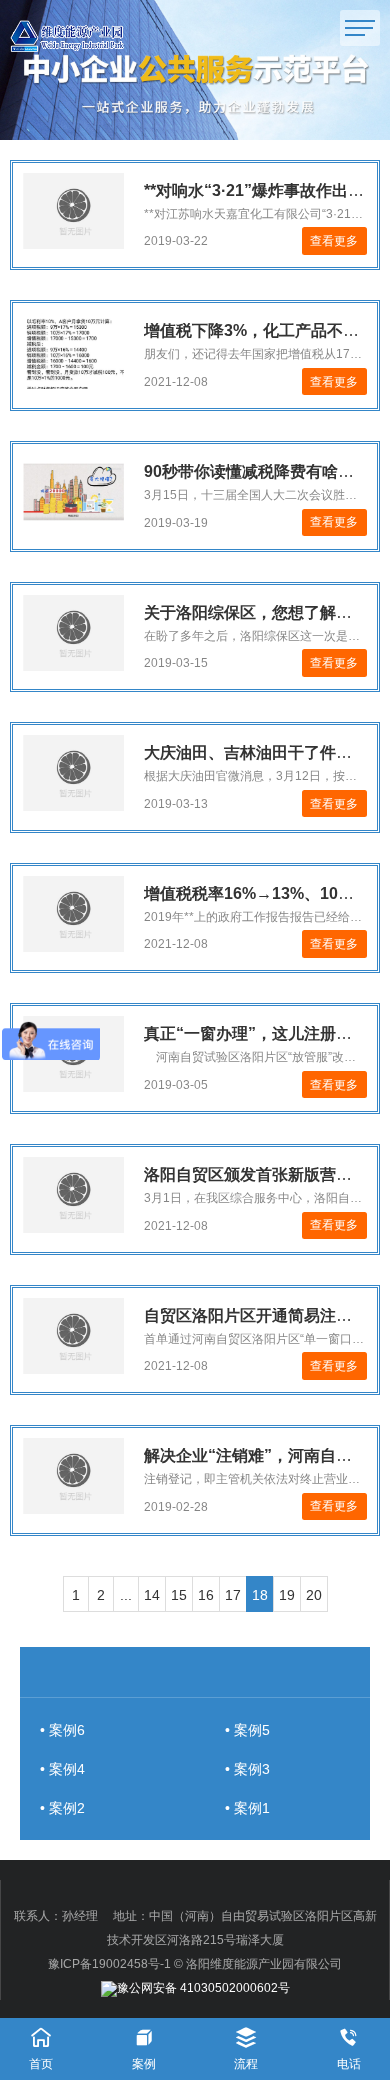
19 (287, 1595)
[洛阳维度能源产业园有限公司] (93, 36)
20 (314, 1595)
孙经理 (80, 1916)
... (126, 1595)
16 (206, 1595)
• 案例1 (247, 1808)
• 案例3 (247, 1769)
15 (179, 1595)
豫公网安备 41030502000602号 (203, 1988)
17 (233, 1595)
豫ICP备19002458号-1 (109, 1964)
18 (260, 1595)
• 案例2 (62, 1808)
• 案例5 (247, 1730)
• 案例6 (62, 1730)
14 (152, 1595)
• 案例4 (62, 1769)
